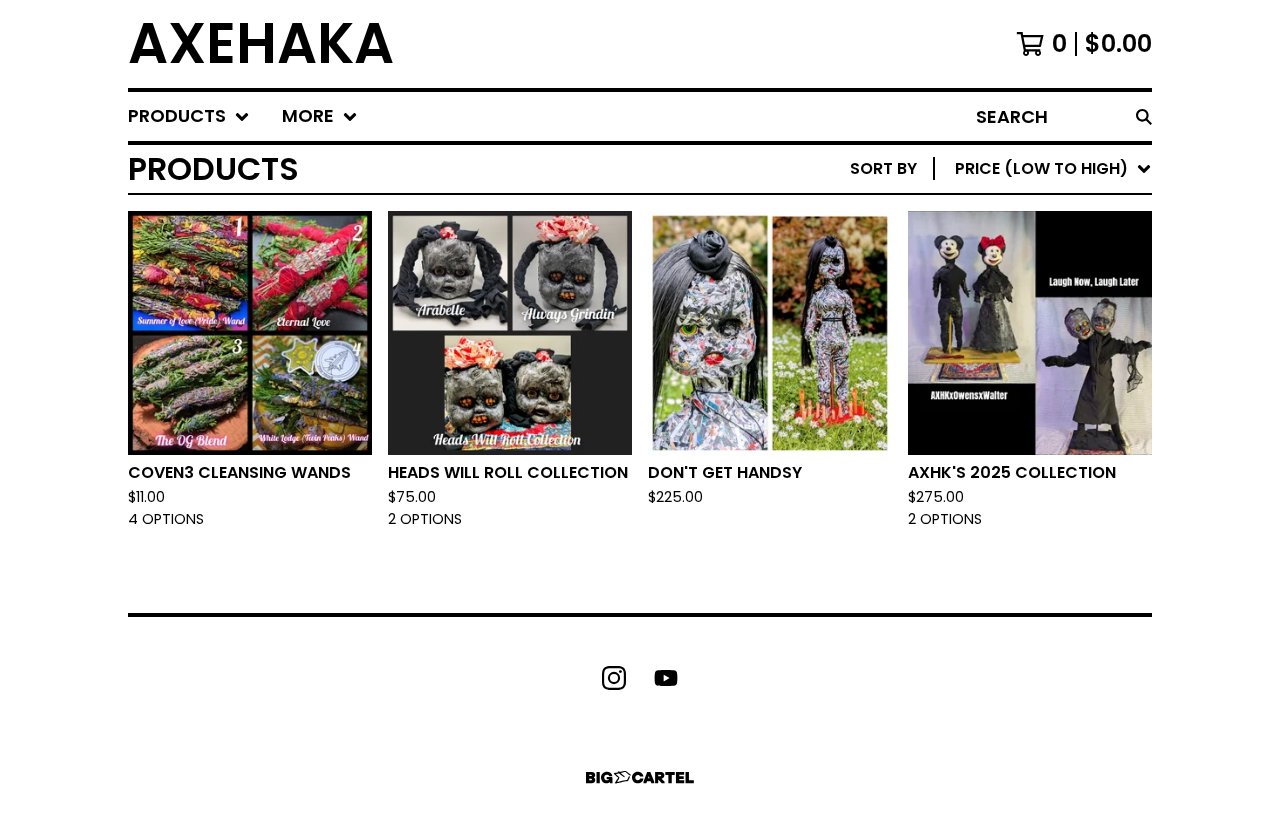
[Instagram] (614, 678)
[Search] (1144, 116)
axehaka (261, 44)
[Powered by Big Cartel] (640, 777)
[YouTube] (666, 678)
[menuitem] (189, 116)
